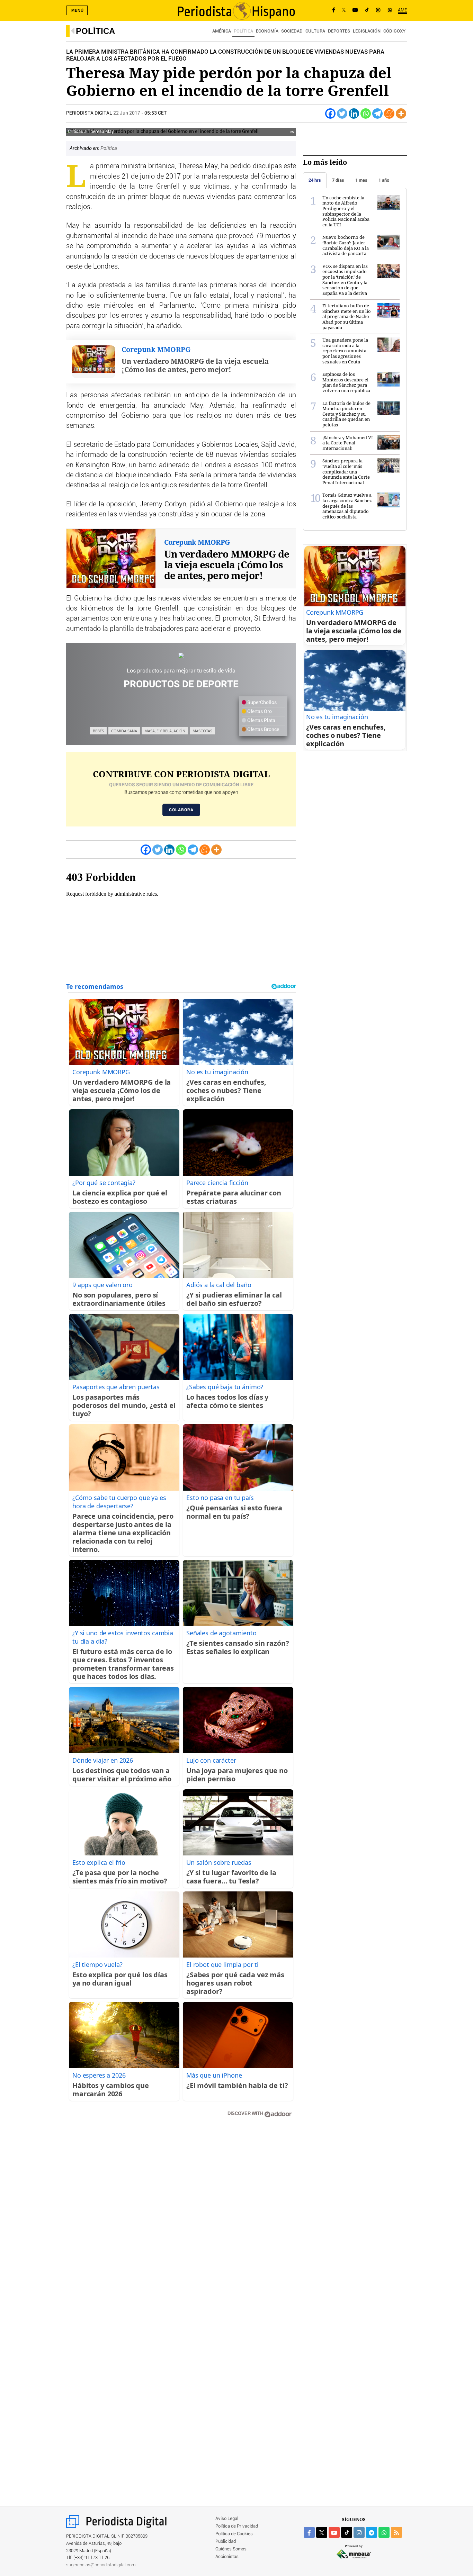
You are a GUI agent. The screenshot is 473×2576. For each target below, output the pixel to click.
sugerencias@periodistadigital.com (101, 2565)
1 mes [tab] (361, 180)
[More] (401, 114)
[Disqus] (181, 2222)
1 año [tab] (384, 180)
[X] (344, 10)
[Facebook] (334, 10)
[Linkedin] (354, 114)
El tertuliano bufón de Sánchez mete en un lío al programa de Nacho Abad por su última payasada (347, 316)
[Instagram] (378, 10)
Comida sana (124, 731)
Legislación (367, 31)
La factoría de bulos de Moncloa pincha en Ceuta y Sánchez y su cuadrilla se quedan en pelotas (346, 414)
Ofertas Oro (259, 712)
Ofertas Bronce (263, 730)
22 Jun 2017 (127, 113)
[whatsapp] (390, 10)
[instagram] (359, 2532)
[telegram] (372, 2532)
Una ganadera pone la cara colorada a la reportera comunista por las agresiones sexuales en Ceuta (345, 351)
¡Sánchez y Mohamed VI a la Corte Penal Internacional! (348, 443)
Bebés (98, 731)
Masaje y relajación (165, 731)
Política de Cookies (234, 2534)
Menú (78, 10)
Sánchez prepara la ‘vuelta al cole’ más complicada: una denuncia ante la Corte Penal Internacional (346, 471)
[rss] (396, 2532)
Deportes (339, 31)
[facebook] (309, 2532)
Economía (267, 31)
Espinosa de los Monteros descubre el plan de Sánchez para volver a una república (346, 382)
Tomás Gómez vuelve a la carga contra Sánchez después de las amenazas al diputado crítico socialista (347, 506)
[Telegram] (377, 114)
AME (402, 10)
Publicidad (226, 2542)
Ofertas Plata (261, 721)
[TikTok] (367, 10)
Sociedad (292, 31)
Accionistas (227, 2557)
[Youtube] (355, 10)
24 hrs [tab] (315, 180)
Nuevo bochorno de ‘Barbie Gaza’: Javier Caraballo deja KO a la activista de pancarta (346, 245)
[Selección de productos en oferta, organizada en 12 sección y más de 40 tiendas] (181, 655)
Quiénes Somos (231, 2549)
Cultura (315, 31)
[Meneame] (389, 114)
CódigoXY (394, 31)
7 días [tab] (338, 180)
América (222, 31)
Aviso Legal (227, 2519)
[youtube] (334, 2532)
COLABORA (181, 810)
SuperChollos (261, 703)
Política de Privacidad (237, 2526)
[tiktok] (347, 2532)
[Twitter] (342, 114)
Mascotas (202, 731)
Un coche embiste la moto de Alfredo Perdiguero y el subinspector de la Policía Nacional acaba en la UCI (346, 211)
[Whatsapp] (366, 114)
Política (95, 31)
